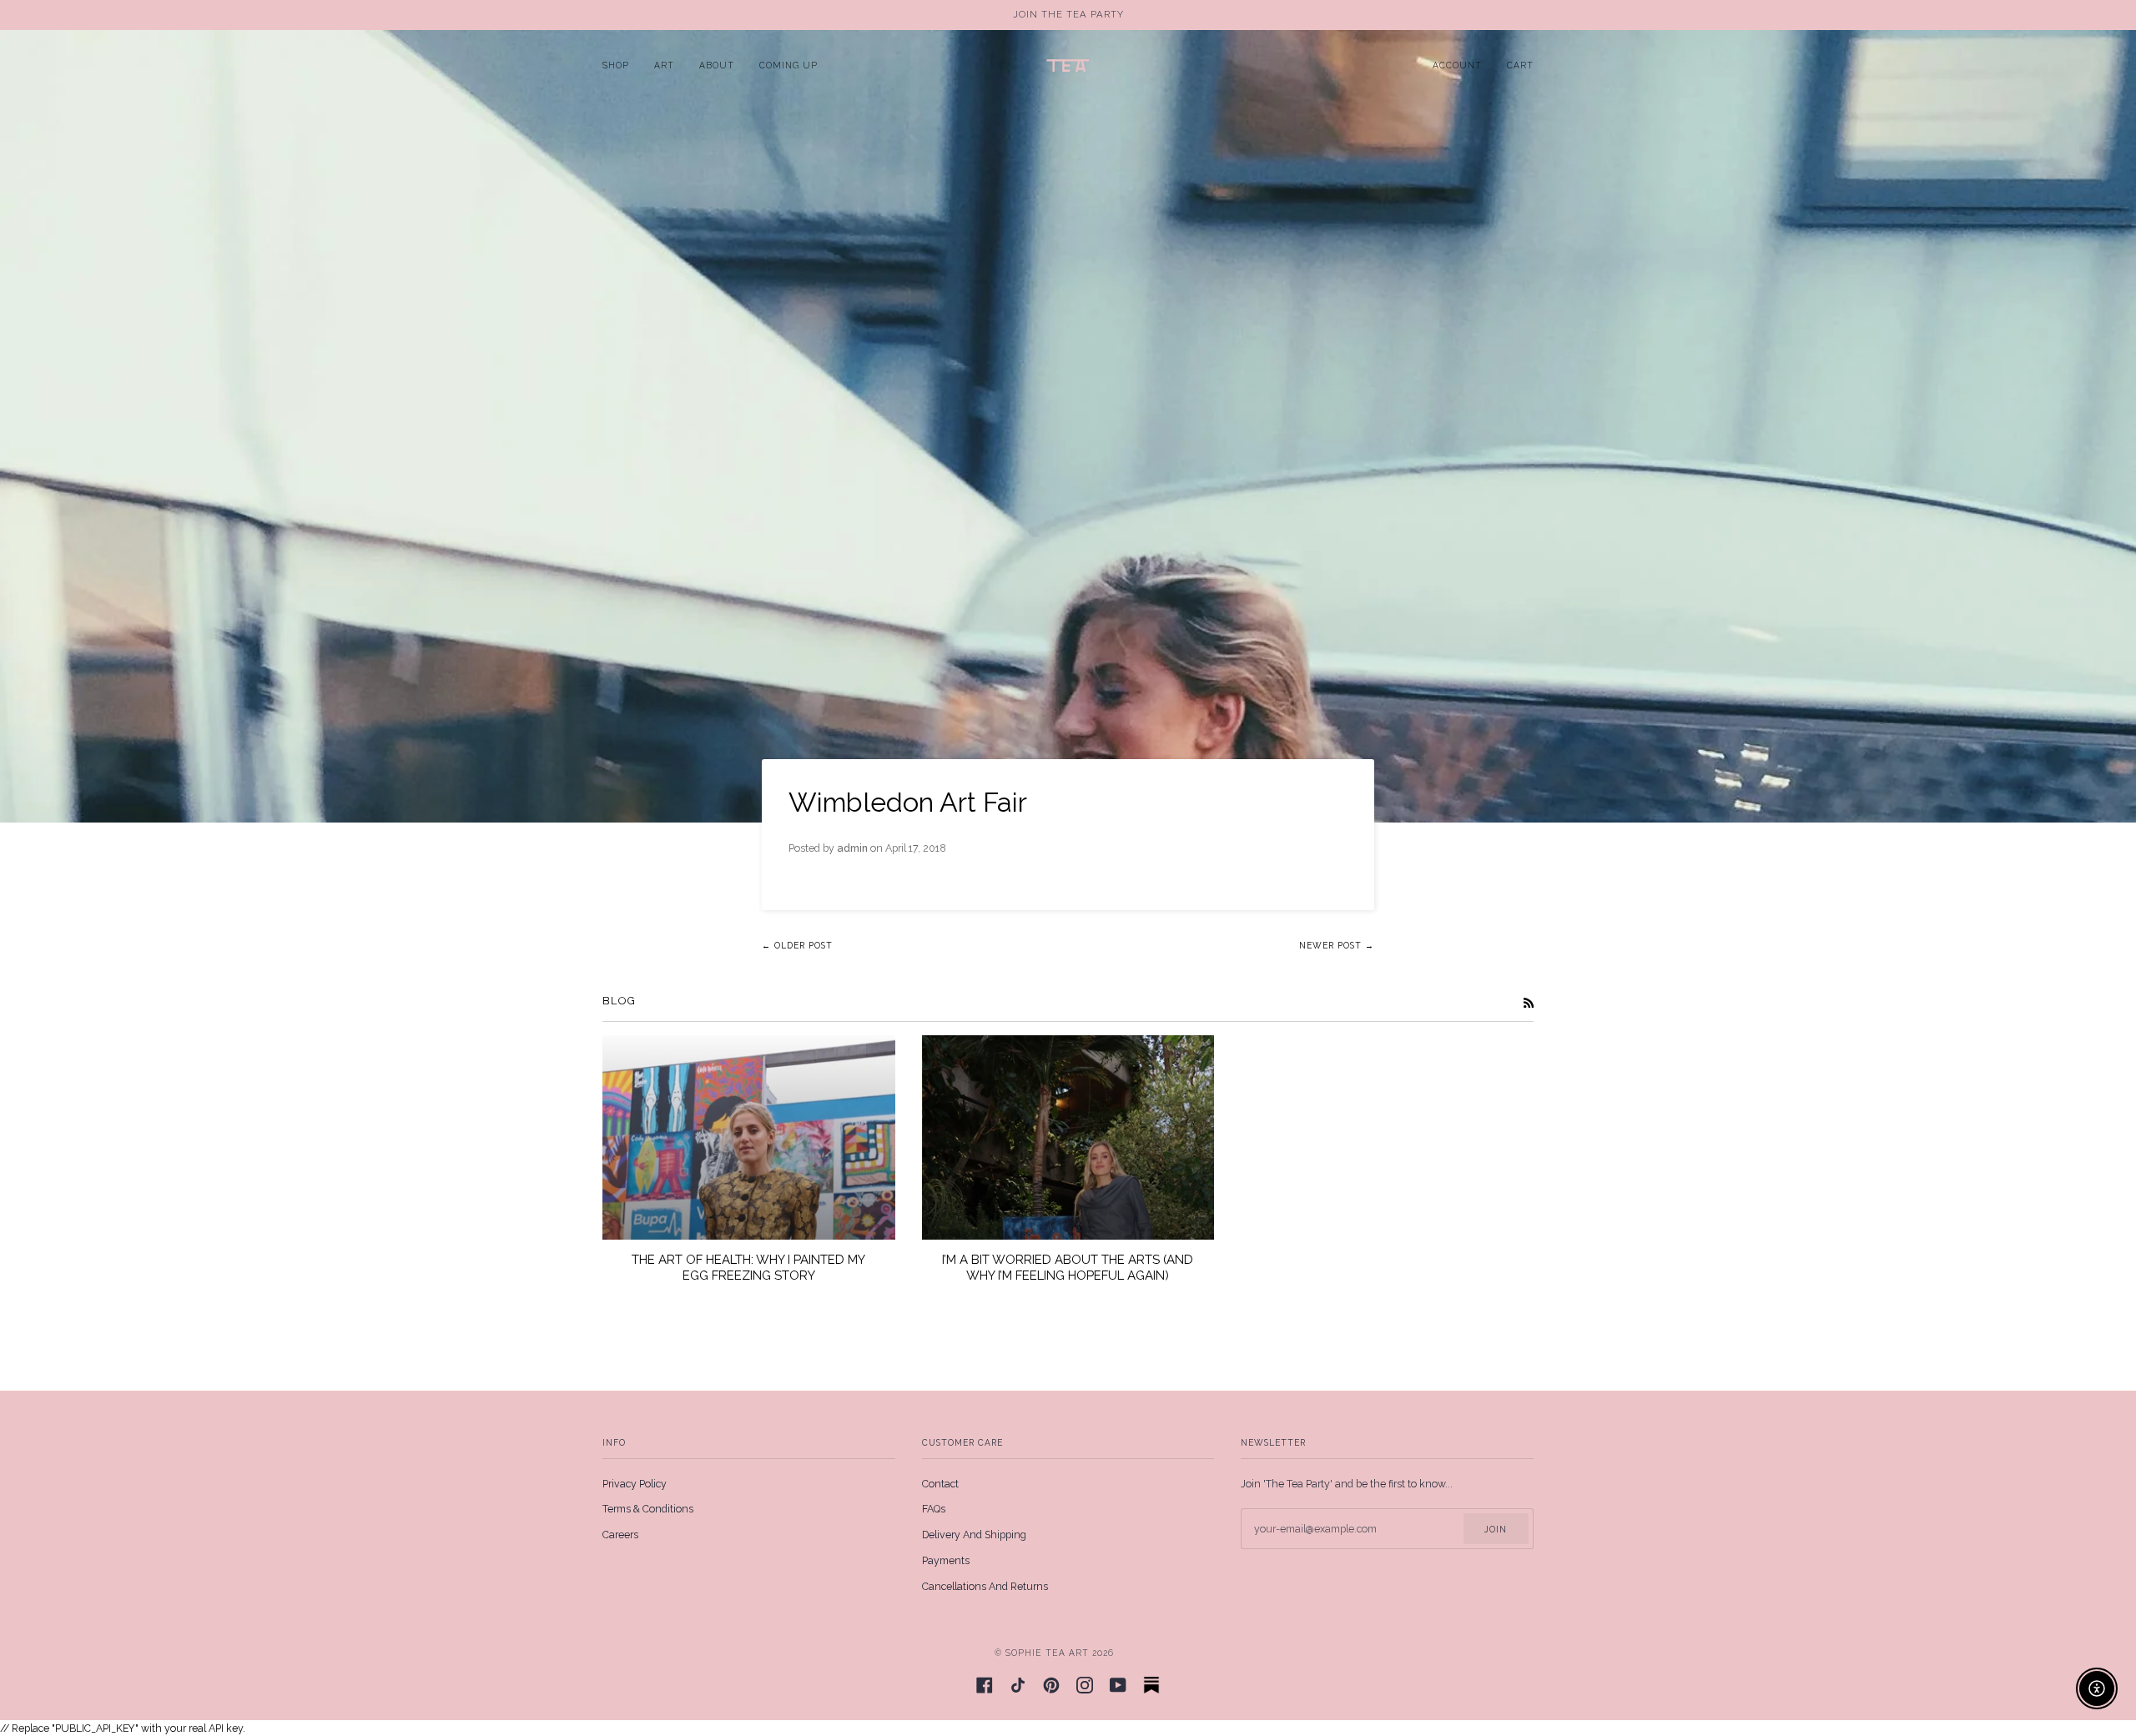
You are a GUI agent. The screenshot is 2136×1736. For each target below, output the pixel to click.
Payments (946, 1560)
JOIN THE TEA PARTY (1068, 15)
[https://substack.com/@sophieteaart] (1151, 1685)
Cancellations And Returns (985, 1586)
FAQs (934, 1509)
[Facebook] (985, 1685)
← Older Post (797, 945)
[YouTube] (1118, 1685)
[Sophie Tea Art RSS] (1529, 1003)
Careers (620, 1535)
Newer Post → (1337, 945)
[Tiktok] (1018, 1685)
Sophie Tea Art (1047, 1653)
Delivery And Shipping (974, 1535)
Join (1496, 1529)
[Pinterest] (1051, 1685)
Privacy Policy (635, 1484)
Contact (940, 1484)
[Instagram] (1085, 1685)
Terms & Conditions (648, 1509)
